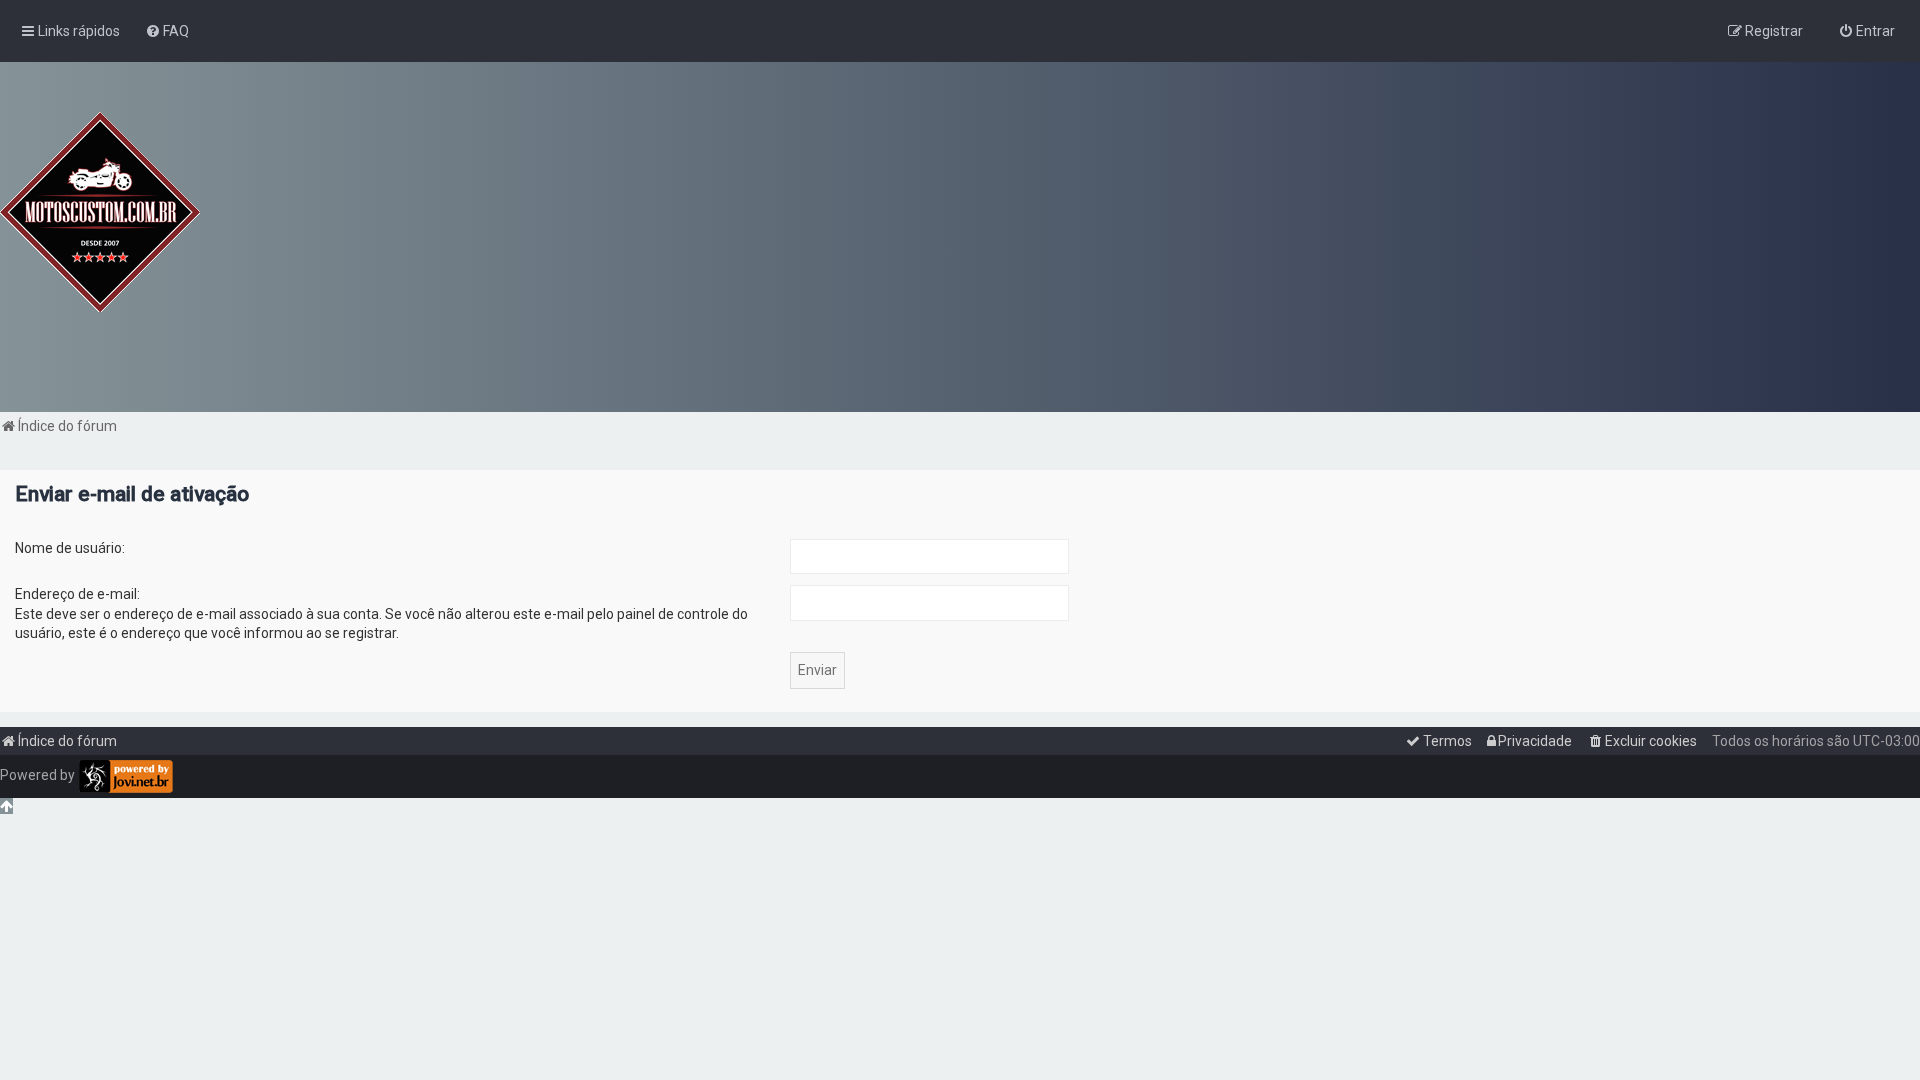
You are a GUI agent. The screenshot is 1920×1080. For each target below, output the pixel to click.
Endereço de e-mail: (77, 594)
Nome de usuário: (70, 548)
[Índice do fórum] (100, 212)
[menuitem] (167, 31)
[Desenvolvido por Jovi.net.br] (125, 776)
